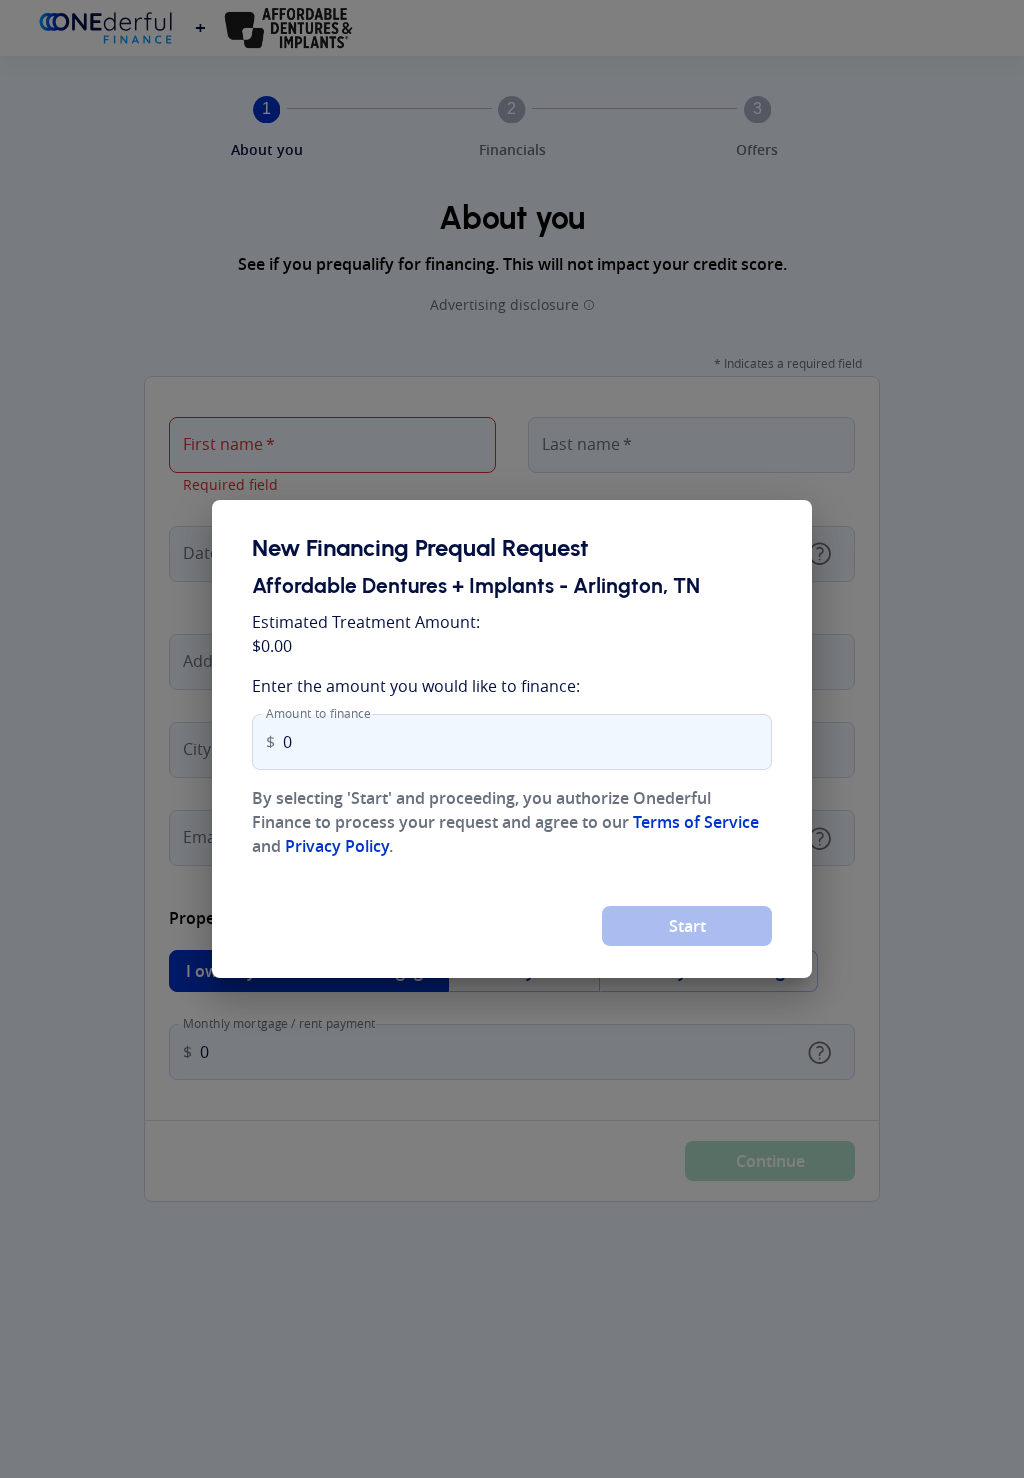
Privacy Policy (337, 846)
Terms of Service (696, 822)
